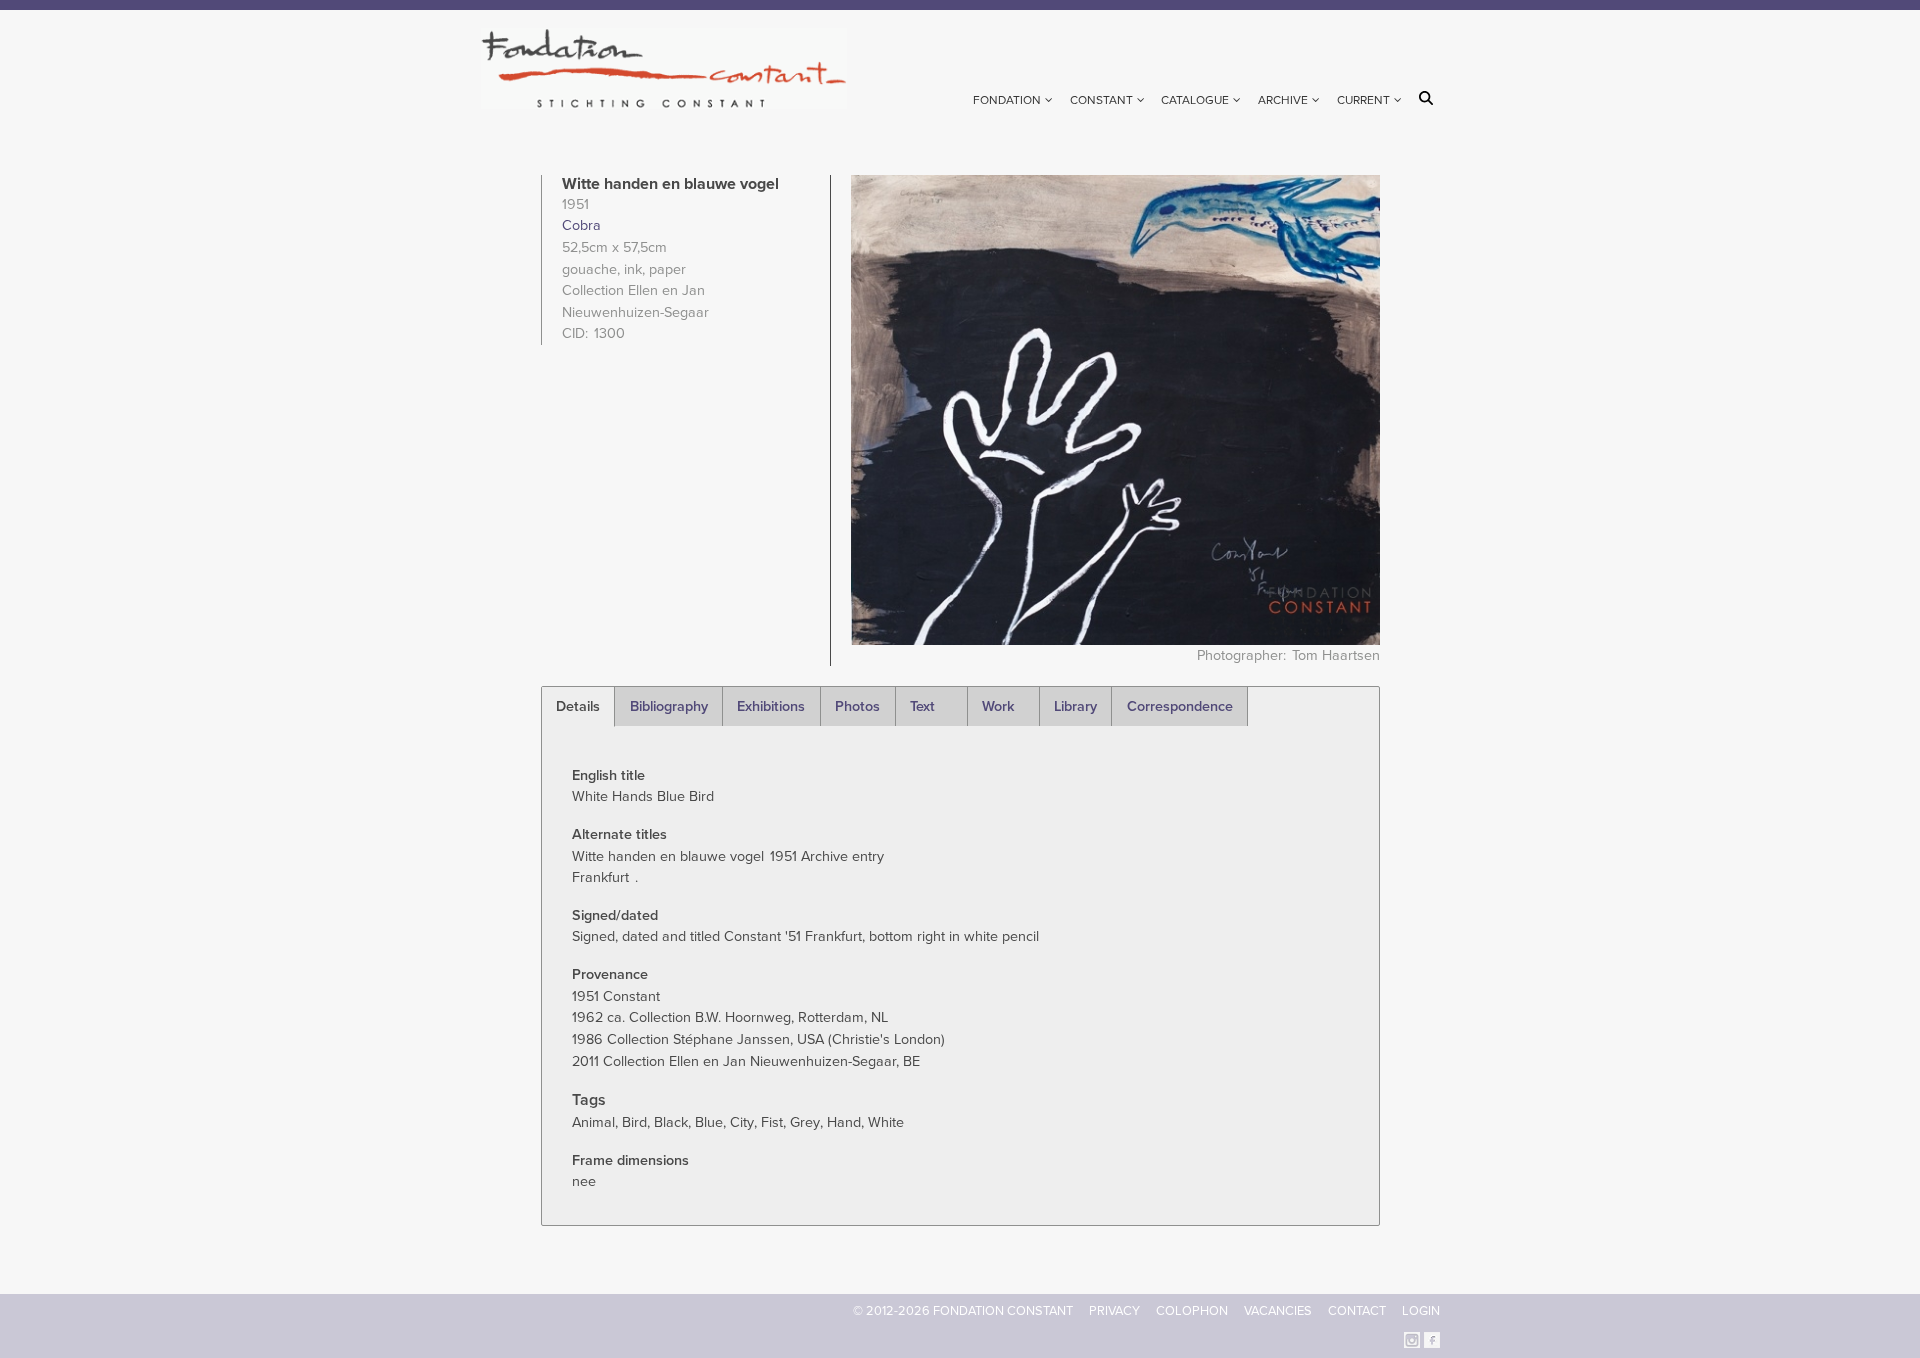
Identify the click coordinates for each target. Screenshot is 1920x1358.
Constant (1101, 100)
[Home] (672, 68)
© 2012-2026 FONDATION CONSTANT (963, 1311)
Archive (1283, 100)
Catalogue (1195, 100)
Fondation (1007, 100)
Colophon (1192, 1311)
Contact (1357, 1311)
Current (1363, 100)
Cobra (581, 225)
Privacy (1114, 1311)
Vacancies (1278, 1311)
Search (1429, 98)
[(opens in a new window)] (1412, 1339)
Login (1421, 1311)
